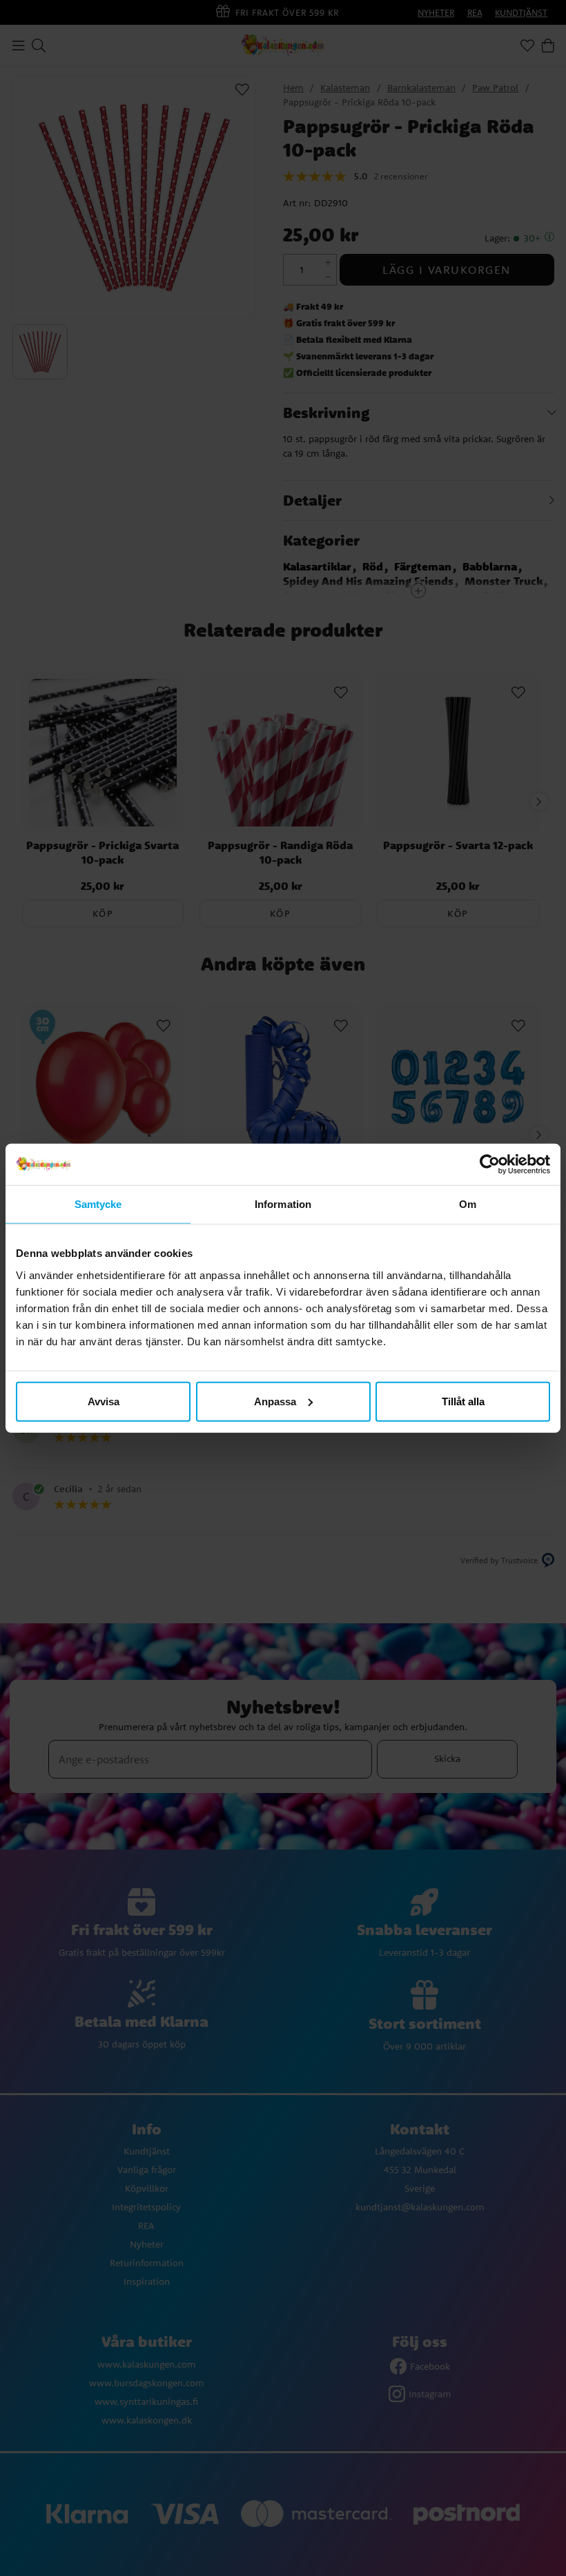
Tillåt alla (463, 1401)
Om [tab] (468, 1204)
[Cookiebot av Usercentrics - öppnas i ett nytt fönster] (490, 1165)
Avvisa (104, 1401)
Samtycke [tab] (98, 1204)
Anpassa (275, 1401)
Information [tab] (283, 1204)
